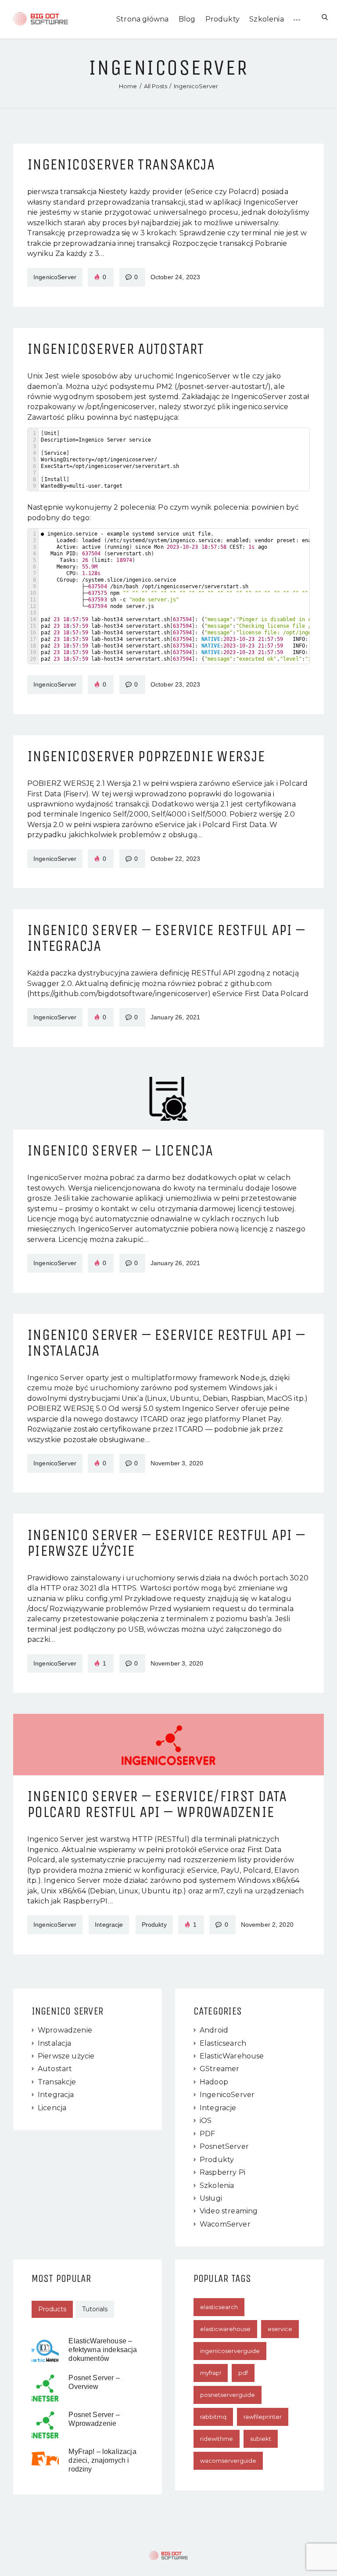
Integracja (56, 2095)
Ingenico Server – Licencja (120, 1151)
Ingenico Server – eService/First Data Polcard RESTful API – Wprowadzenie (157, 1804)
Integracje (218, 2108)
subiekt (261, 2439)
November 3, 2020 (177, 1463)
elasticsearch (219, 2307)
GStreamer (219, 2069)
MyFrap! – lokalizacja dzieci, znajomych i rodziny (102, 2460)
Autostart (55, 2069)
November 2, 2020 (267, 1925)
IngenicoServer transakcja (121, 165)
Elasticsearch (223, 2043)
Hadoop (214, 2082)
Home (128, 86)
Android (214, 2030)
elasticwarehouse (225, 2329)
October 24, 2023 (175, 277)
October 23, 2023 (175, 684)
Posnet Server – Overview (94, 2382)
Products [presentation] (52, 2309)
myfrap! (211, 2373)
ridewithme (217, 2439)
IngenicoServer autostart (116, 349)
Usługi (211, 2198)
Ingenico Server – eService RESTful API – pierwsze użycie (166, 1543)
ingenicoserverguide (230, 2351)
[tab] (52, 2310)
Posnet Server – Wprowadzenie (94, 2419)
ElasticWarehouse (232, 2056)
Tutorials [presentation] (95, 2309)
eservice (280, 2329)
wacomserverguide (228, 2461)
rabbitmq (213, 2417)
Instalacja (55, 2043)
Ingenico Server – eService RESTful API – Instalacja (166, 1343)
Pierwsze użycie (66, 2056)
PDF (207, 2134)
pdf (243, 2373)
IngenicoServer (55, 277)
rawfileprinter (263, 2417)
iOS (206, 2121)
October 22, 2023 (175, 859)
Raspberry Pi (222, 2172)
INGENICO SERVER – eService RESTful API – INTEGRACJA (166, 938)
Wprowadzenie (65, 2030)
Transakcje (57, 2082)
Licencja (52, 2108)
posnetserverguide (228, 2395)
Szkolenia (217, 2186)
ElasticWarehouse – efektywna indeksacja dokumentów (103, 2350)
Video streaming (229, 2211)
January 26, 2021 (175, 1017)
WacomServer (225, 2224)
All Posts (156, 86)
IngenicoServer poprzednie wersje (146, 756)
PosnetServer (224, 2146)
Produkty (217, 2160)
